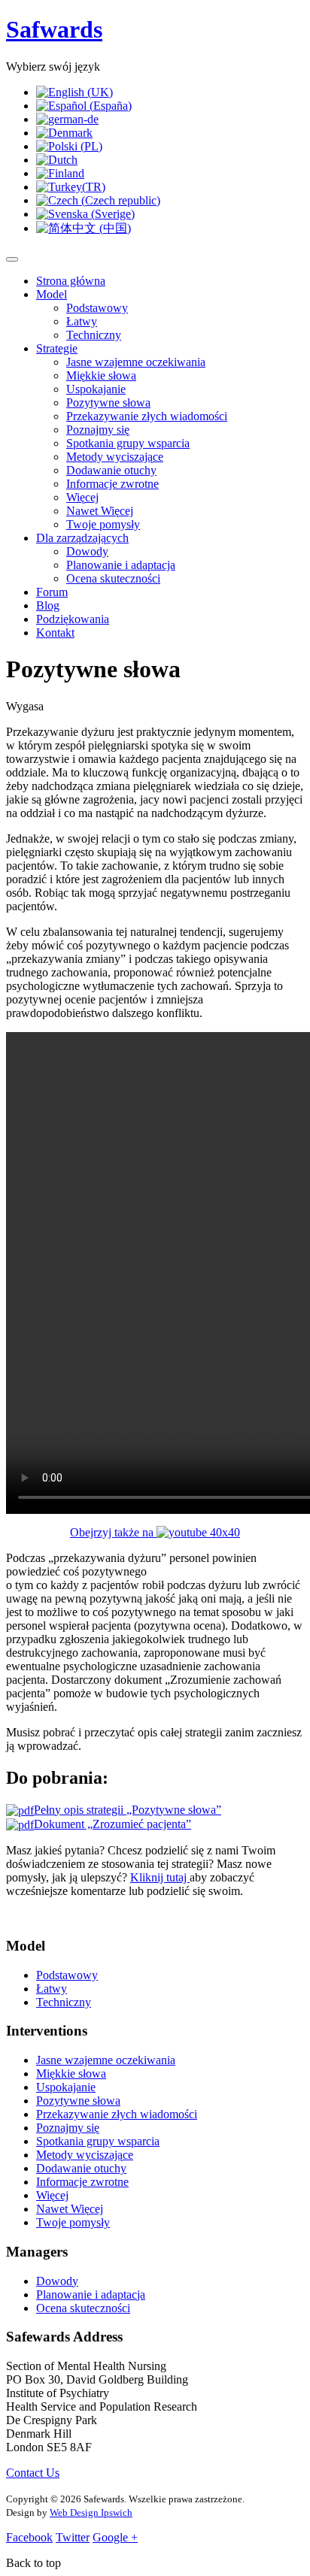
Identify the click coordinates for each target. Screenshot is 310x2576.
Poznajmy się (98, 430)
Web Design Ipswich (91, 2512)
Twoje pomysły (103, 524)
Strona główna (71, 281)
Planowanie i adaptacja (121, 565)
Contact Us (33, 2473)
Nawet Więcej (100, 511)
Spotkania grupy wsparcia (128, 443)
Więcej (82, 497)
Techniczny (94, 335)
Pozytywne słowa (108, 403)
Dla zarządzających (82, 538)
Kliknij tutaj (160, 1877)
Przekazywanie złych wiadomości (147, 416)
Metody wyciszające (115, 457)
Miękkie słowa (101, 375)
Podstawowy (97, 308)
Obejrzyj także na (113, 1532)
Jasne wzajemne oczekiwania (136, 362)
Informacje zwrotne (112, 484)
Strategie (57, 348)
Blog (48, 605)
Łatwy (82, 321)
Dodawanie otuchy (111, 470)
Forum (52, 592)
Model (52, 294)
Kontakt (55, 633)
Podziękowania (73, 619)
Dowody (87, 551)
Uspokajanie (96, 389)
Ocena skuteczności (113, 578)
